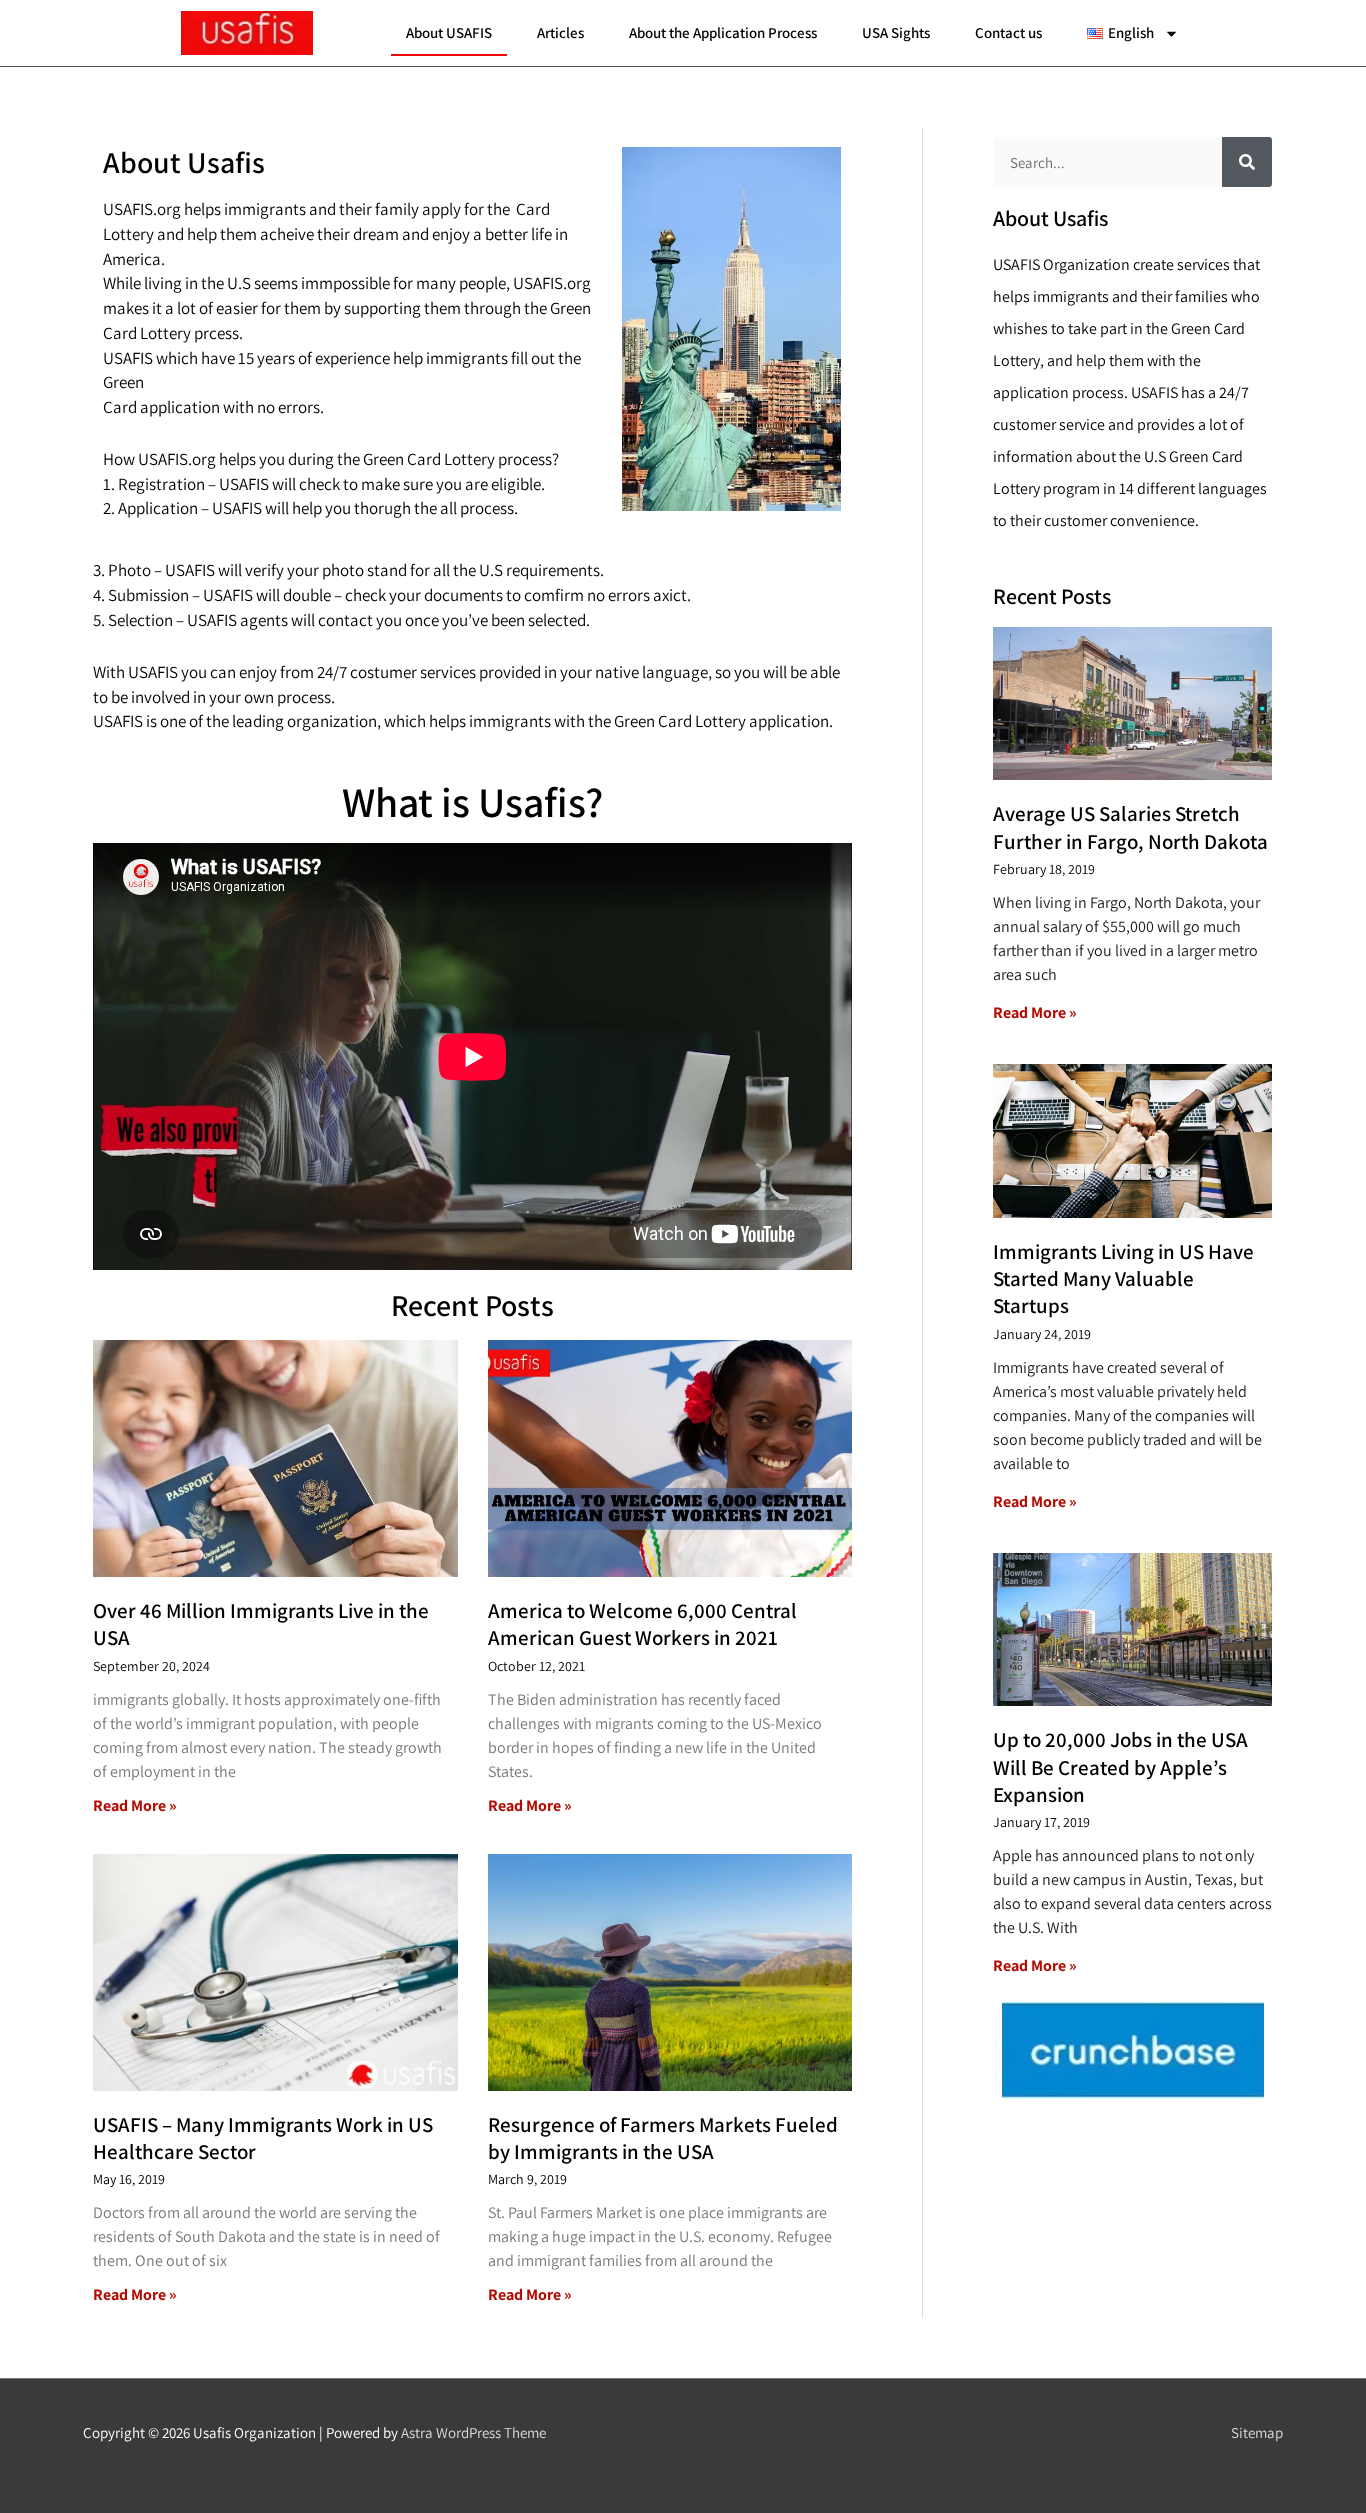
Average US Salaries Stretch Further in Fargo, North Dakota (1130, 827)
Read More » (135, 1805)
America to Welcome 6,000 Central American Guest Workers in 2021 (642, 1624)
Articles (560, 32)
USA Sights (896, 32)
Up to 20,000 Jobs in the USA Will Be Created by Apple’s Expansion (1120, 1767)
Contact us (1008, 32)
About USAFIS (449, 32)
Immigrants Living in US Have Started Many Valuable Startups (1123, 1279)
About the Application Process (723, 32)
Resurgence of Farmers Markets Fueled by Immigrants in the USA (663, 2138)
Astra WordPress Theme (473, 2432)
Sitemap (1257, 2432)
